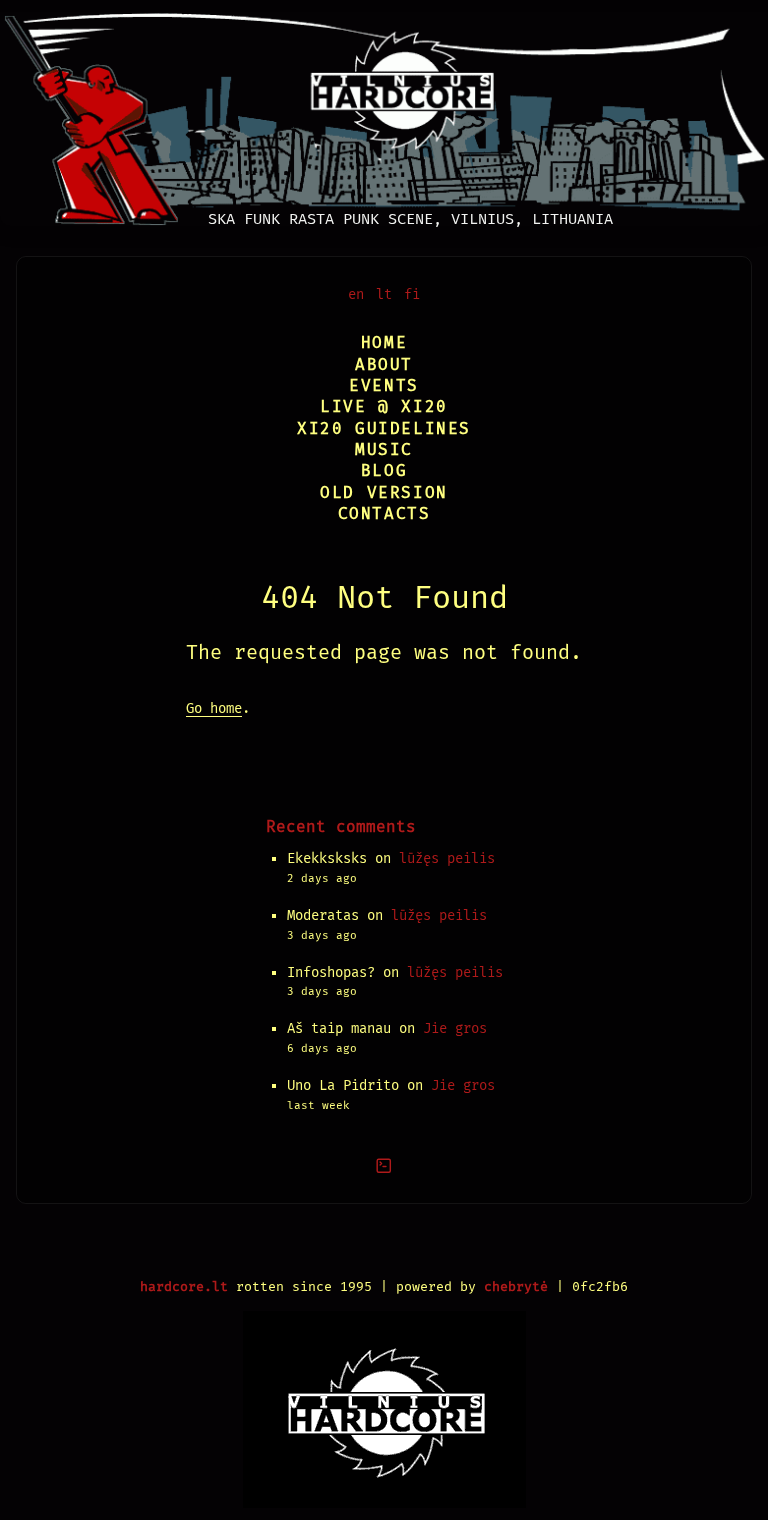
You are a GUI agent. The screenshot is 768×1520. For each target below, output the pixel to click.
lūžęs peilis (447, 858)
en (356, 294)
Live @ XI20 (384, 406)
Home (384, 342)
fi (412, 294)
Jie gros (455, 1028)
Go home (214, 708)
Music (384, 449)
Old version (384, 492)
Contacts (384, 513)
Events (384, 385)
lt (384, 294)
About (384, 364)
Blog (384, 470)
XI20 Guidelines (384, 428)
